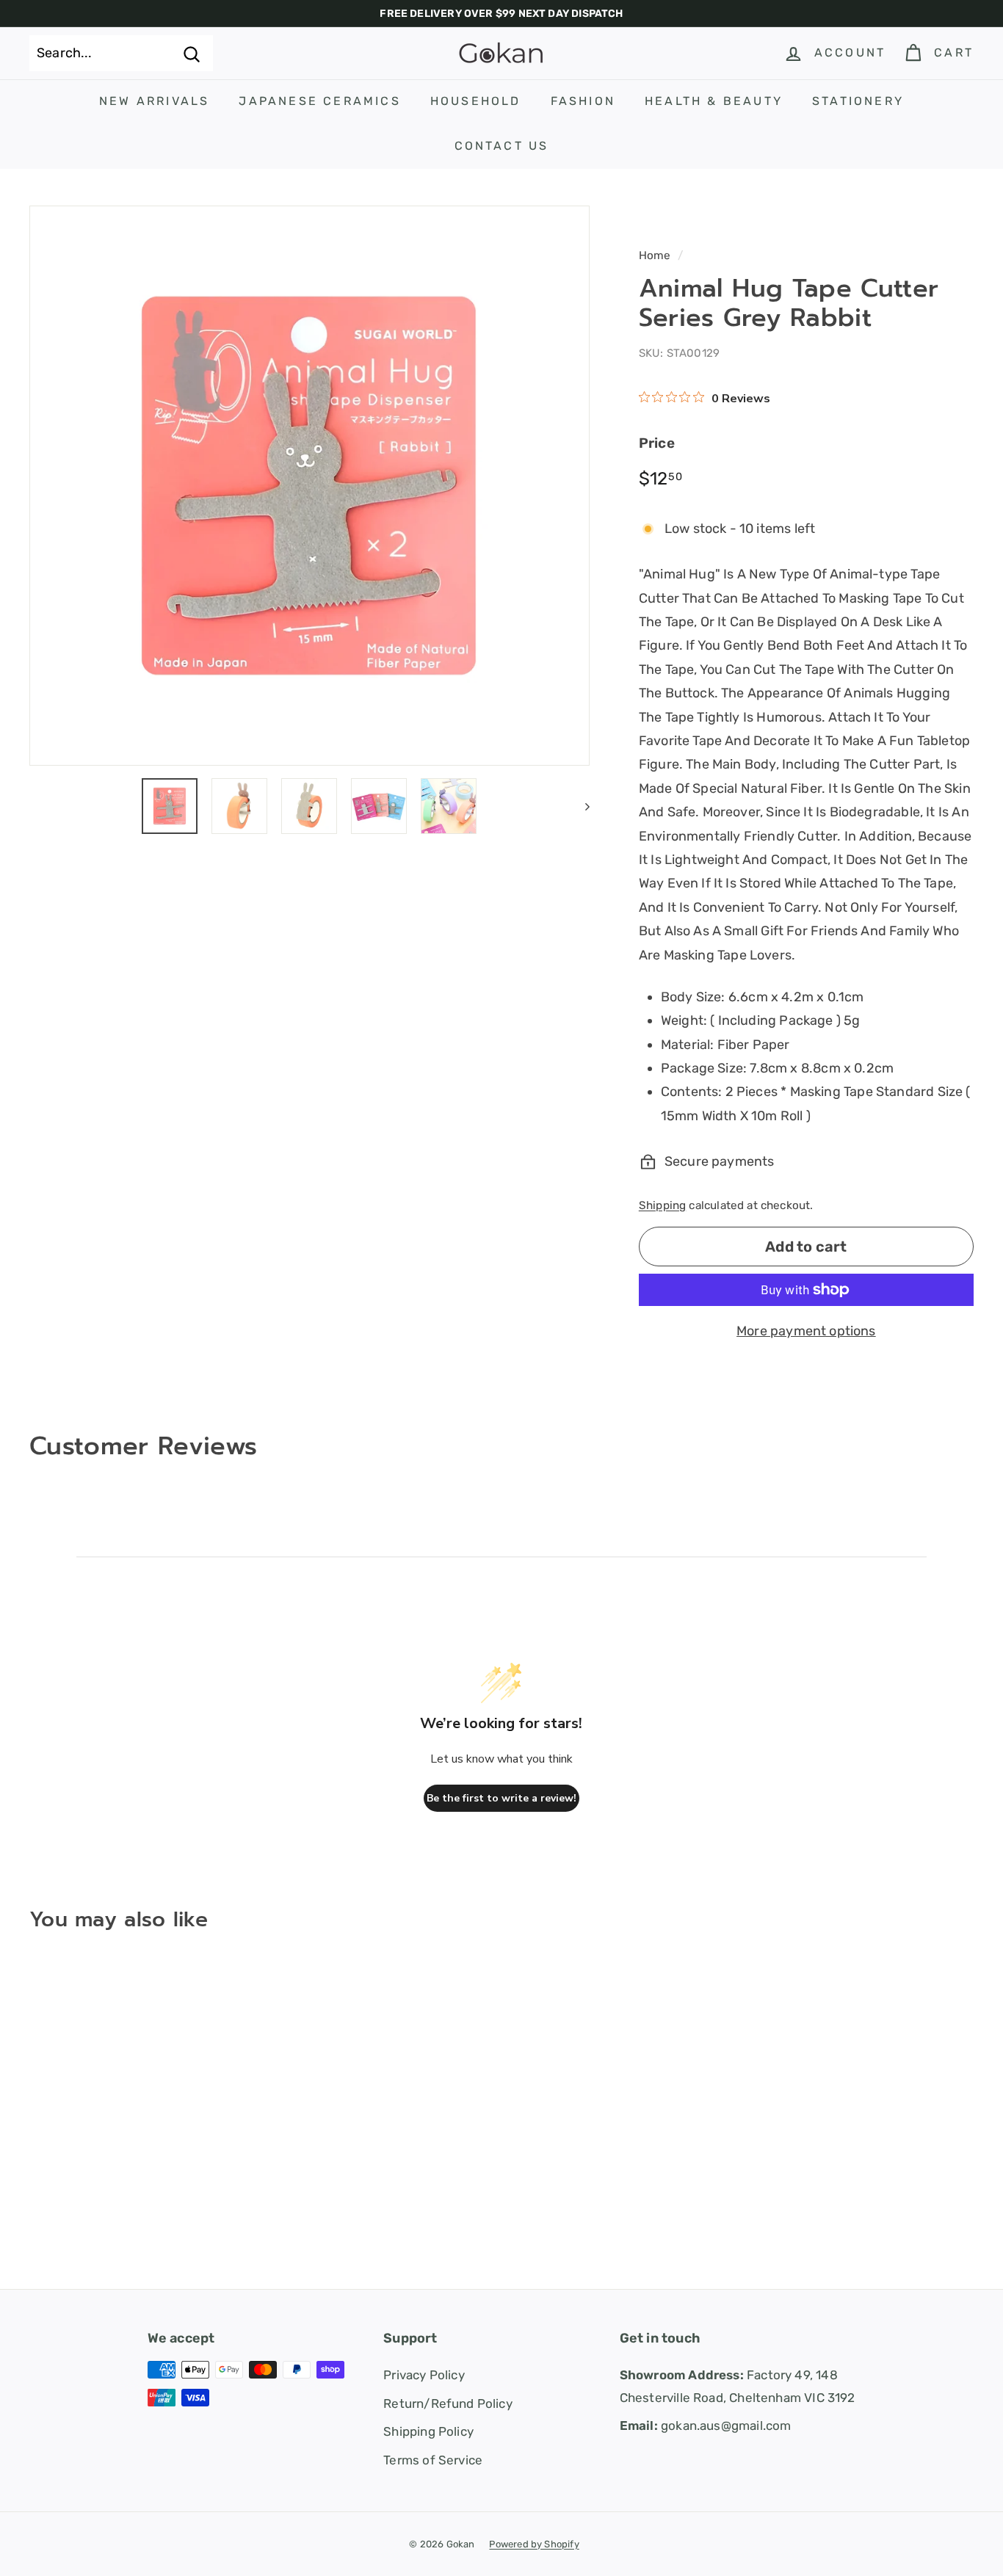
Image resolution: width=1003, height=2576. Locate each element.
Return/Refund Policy (448, 2403)
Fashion (583, 101)
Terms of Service (433, 2460)
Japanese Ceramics (319, 101)
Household (476, 101)
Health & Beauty (714, 101)
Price (657, 443)
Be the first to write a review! (501, 1798)
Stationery (858, 101)
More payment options (806, 1331)
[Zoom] (309, 486)
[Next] (580, 806)
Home (655, 255)
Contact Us (502, 146)
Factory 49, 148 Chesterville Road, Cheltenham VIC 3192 (738, 2386)
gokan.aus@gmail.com (706, 2426)
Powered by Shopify (534, 2544)
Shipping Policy (428, 2431)
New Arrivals (154, 101)
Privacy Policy (424, 2375)
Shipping (662, 1205)
